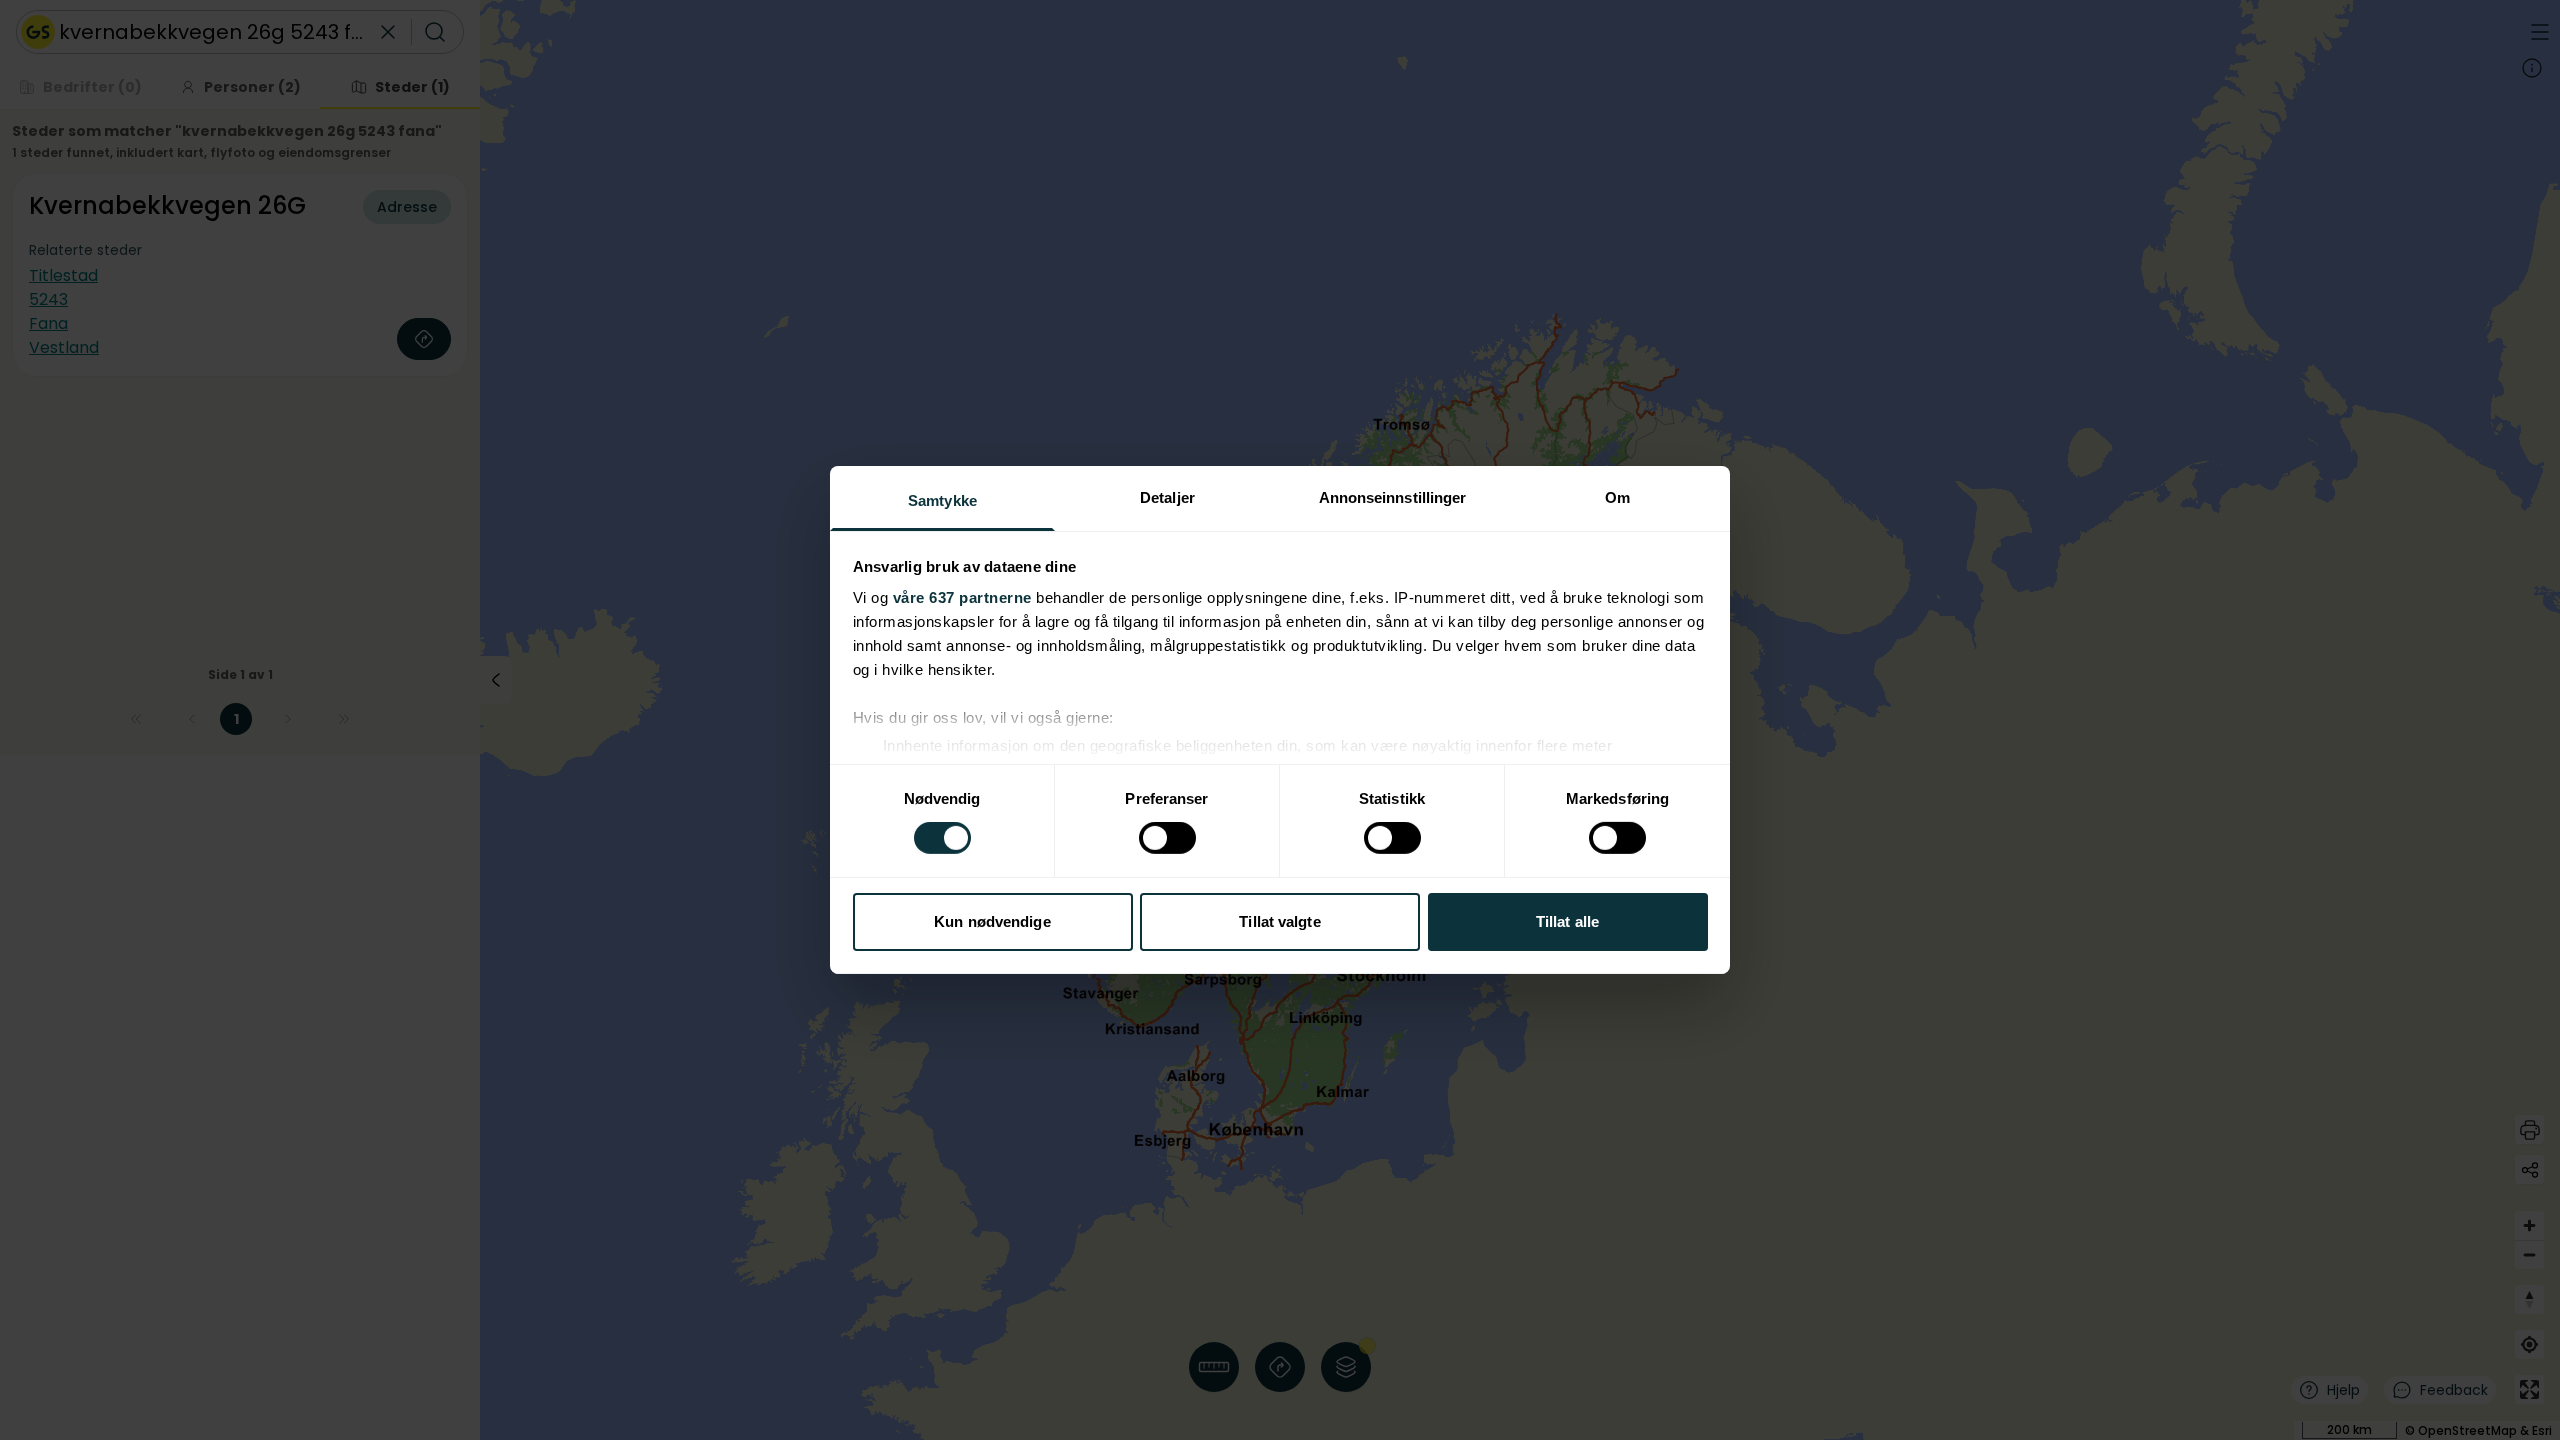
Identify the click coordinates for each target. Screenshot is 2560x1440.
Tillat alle (1567, 921)
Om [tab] (1617, 497)
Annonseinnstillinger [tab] (1393, 497)
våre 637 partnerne (962, 597)
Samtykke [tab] (942, 500)
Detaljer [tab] (1167, 497)
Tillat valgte (1279, 921)
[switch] (1167, 838)
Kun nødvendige (992, 921)
